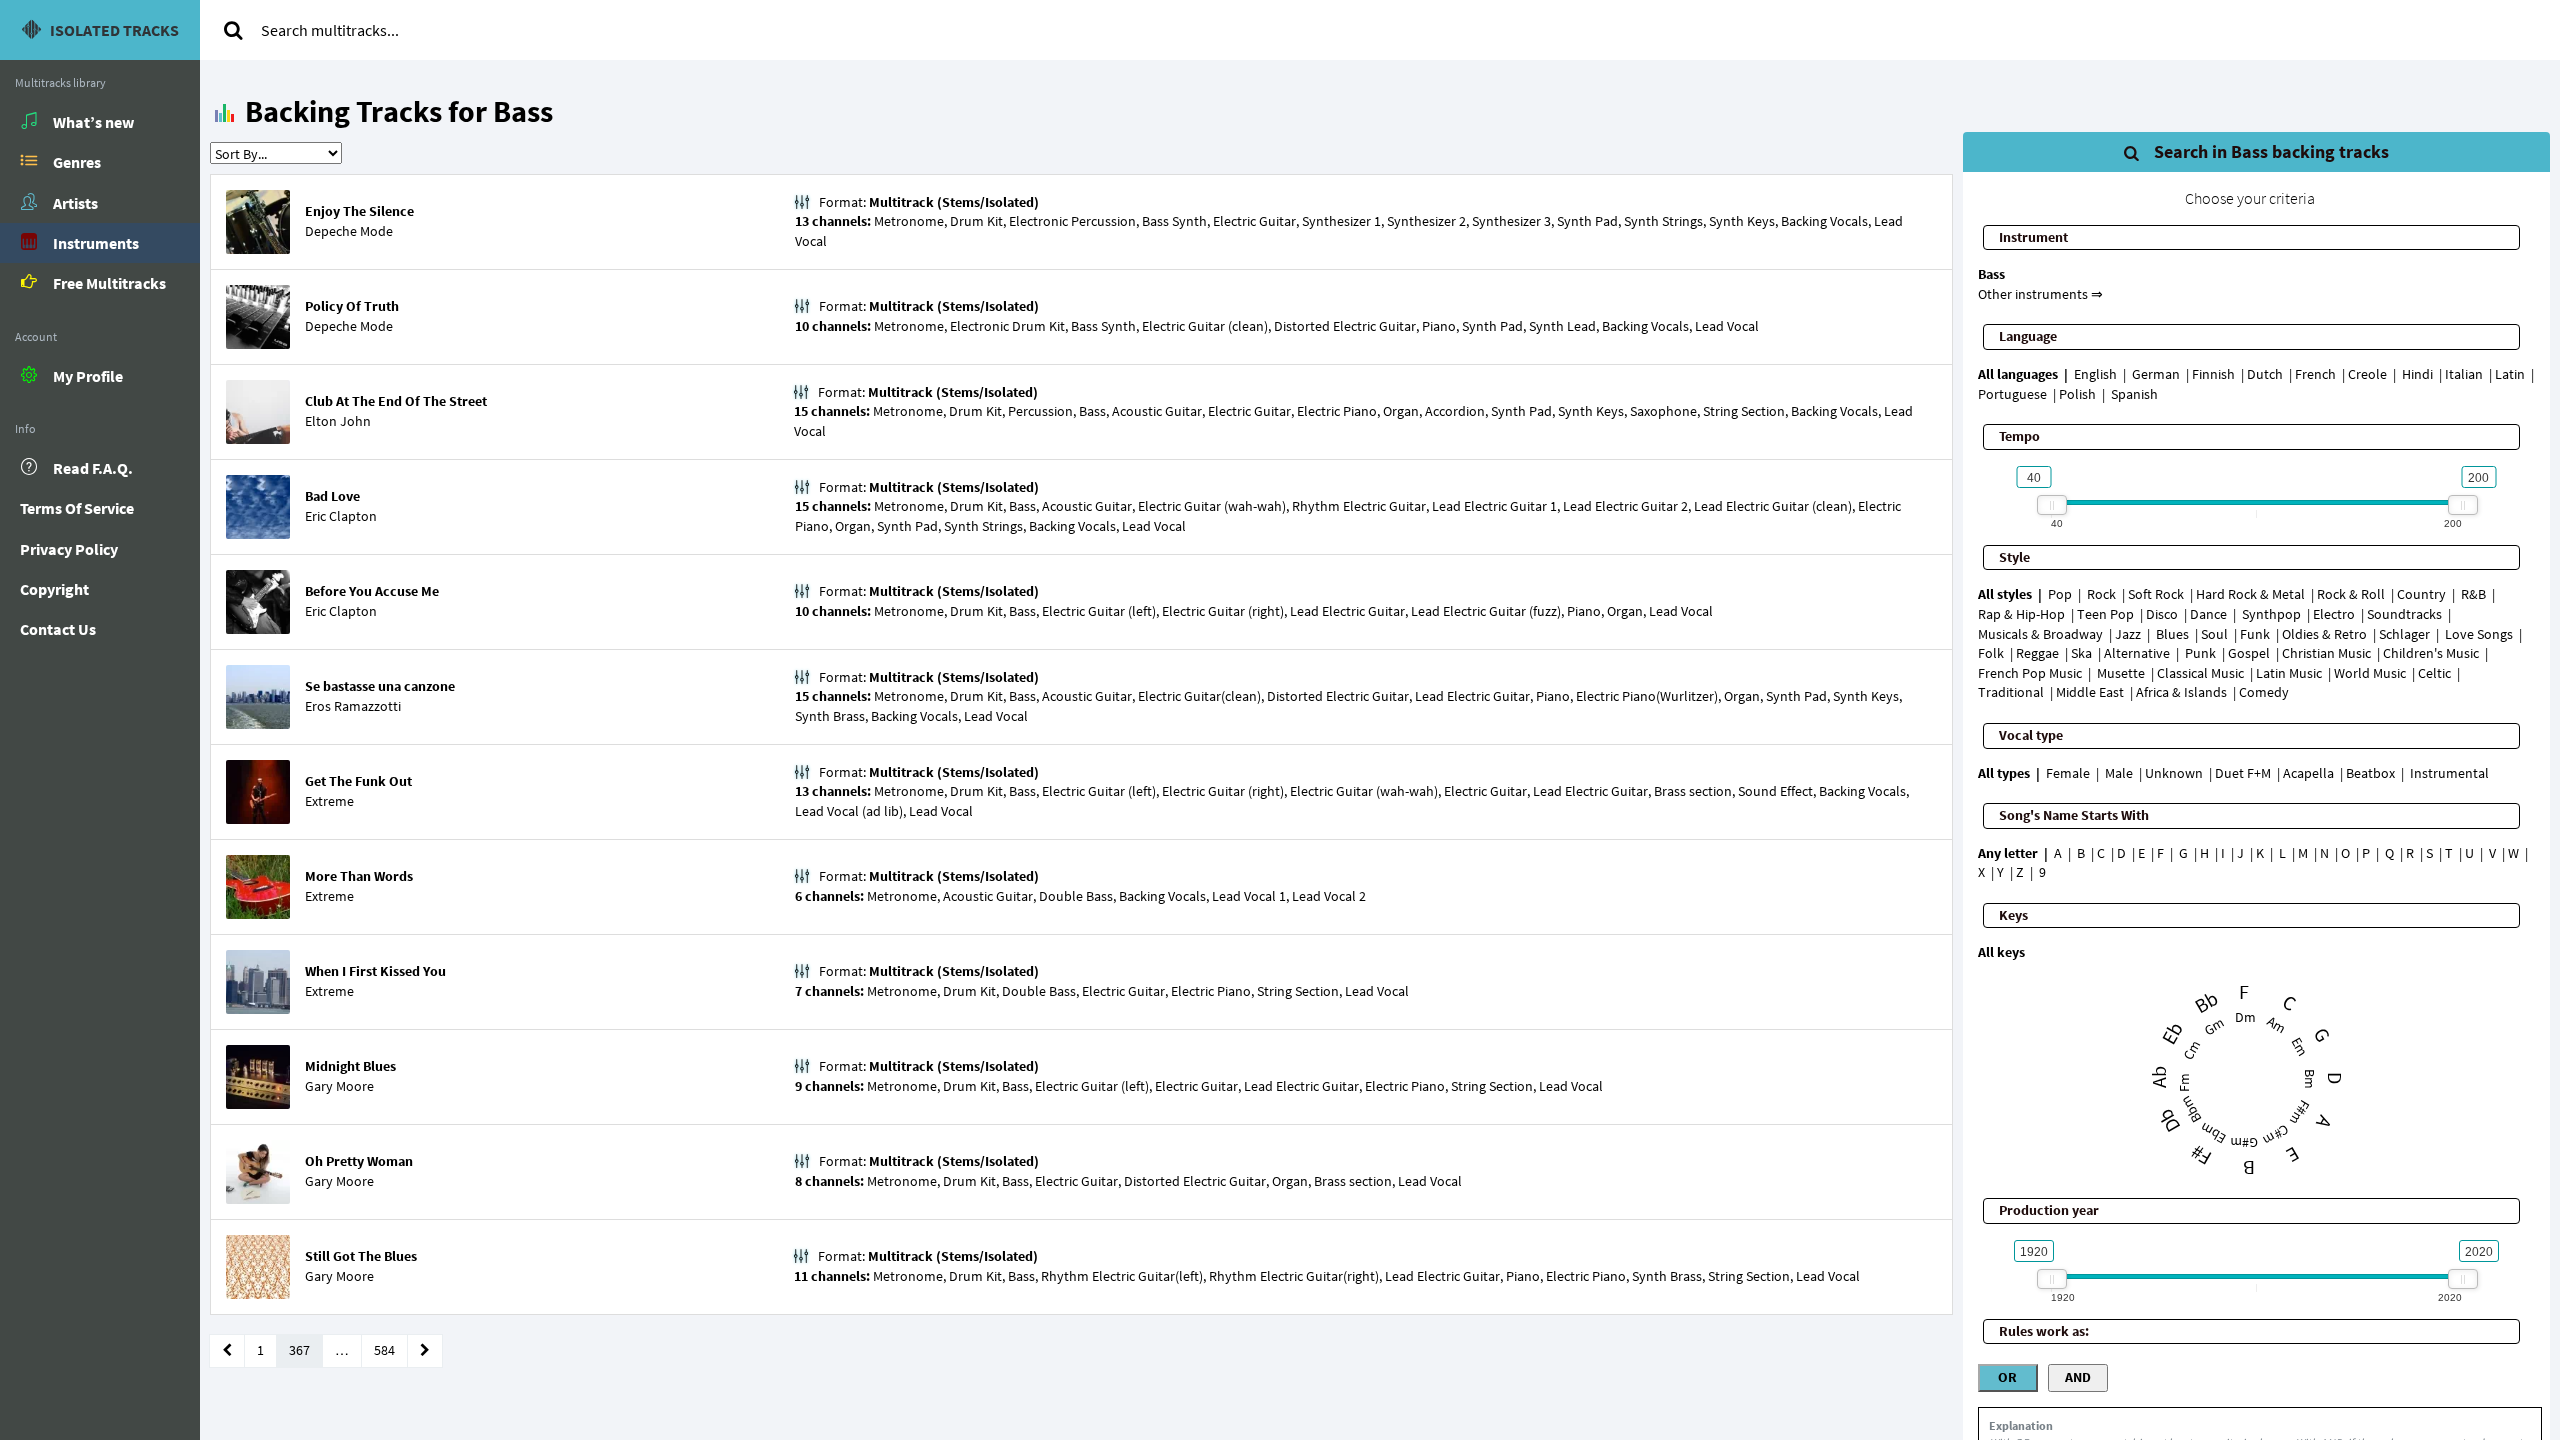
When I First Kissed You (375, 971)
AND (2078, 1377)
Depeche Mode (349, 231)
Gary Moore (339, 1086)
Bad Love (332, 496)
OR (2007, 1377)
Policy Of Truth (352, 306)
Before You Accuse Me (372, 591)
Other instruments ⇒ (2040, 294)
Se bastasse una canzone (380, 686)
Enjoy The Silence (359, 211)
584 (384, 1350)
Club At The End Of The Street (396, 401)
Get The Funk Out (358, 781)
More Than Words (359, 876)
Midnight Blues (350, 1066)
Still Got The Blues (361, 1256)
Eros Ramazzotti (353, 706)
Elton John (338, 421)
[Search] (233, 30)
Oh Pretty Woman (359, 1161)
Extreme (329, 801)
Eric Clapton (341, 516)
